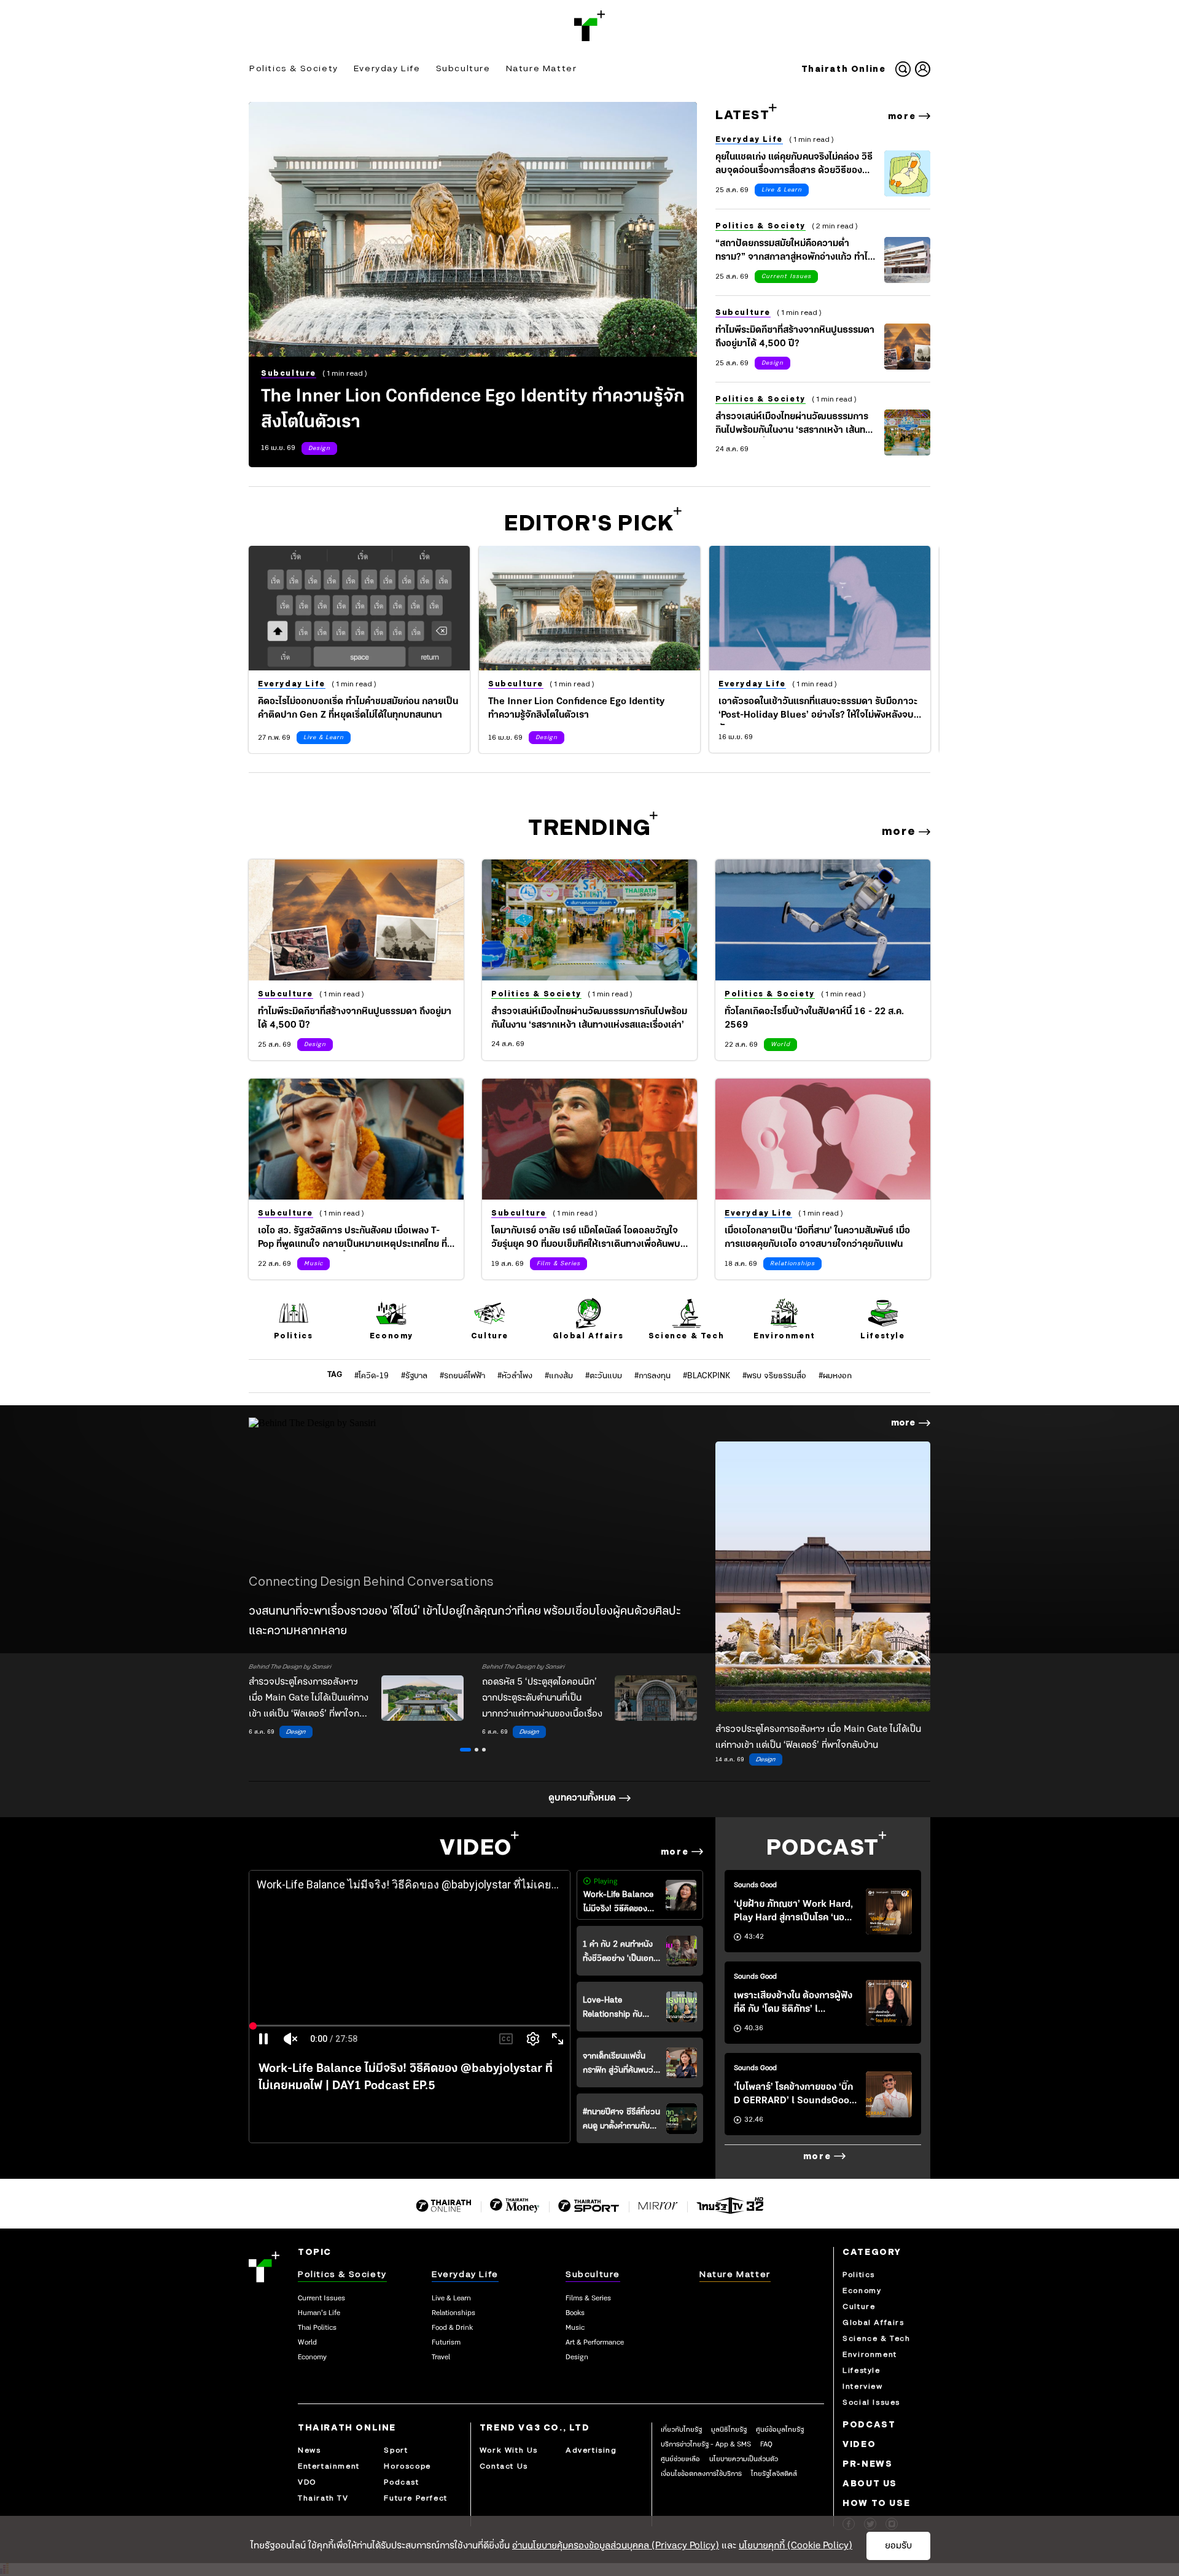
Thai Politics (317, 2328)
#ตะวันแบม (604, 1376)
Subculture (463, 68)
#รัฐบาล (414, 1376)
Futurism (446, 2343)
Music (313, 1264)
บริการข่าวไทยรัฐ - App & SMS (706, 2445)
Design (319, 448)
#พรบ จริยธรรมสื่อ (774, 1376)
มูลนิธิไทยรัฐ (729, 2430)
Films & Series (588, 2299)
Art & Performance (595, 2343)
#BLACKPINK (706, 1376)
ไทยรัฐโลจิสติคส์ (774, 2474)
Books (575, 2313)
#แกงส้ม (559, 1376)
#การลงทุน (652, 1376)
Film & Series (558, 1264)
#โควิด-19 (372, 1376)
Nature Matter (542, 68)
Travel (441, 2357)
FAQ (766, 2445)
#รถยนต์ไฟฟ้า (462, 1376)
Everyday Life (387, 68)
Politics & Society (294, 68)
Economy (312, 2357)
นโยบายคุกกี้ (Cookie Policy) (796, 2546)
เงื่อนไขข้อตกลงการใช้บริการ (701, 2474)
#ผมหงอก (835, 1376)
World (780, 1045)
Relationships (792, 1264)
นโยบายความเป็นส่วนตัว (744, 2459)
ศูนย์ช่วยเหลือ (680, 2459)
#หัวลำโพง (515, 1376)
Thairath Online (844, 69)
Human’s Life (319, 2313)
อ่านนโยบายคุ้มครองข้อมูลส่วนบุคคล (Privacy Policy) (616, 2546)
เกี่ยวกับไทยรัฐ (681, 2430)
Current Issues (786, 277)
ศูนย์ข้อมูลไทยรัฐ (780, 2430)
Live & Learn (782, 190)
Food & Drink (452, 2328)
